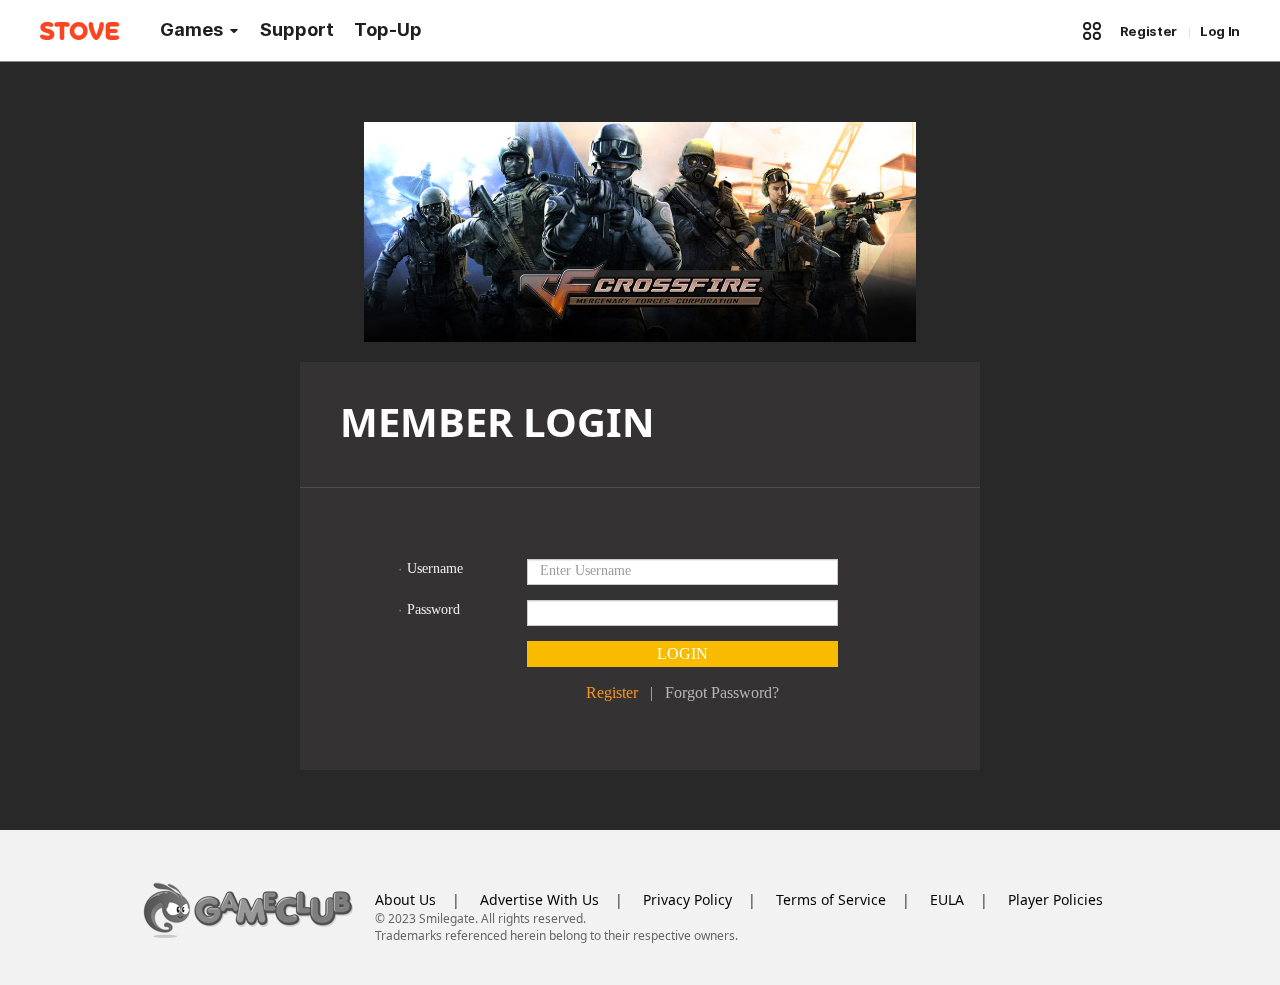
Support (297, 29)
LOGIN (682, 653)
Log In (1220, 31)
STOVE (80, 31)
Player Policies (1055, 899)
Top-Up (388, 29)
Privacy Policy (687, 899)
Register (1148, 31)
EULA (947, 899)
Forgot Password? (722, 692)
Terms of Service (831, 899)
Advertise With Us (539, 899)
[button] (1092, 31)
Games (191, 29)
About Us (405, 899)
